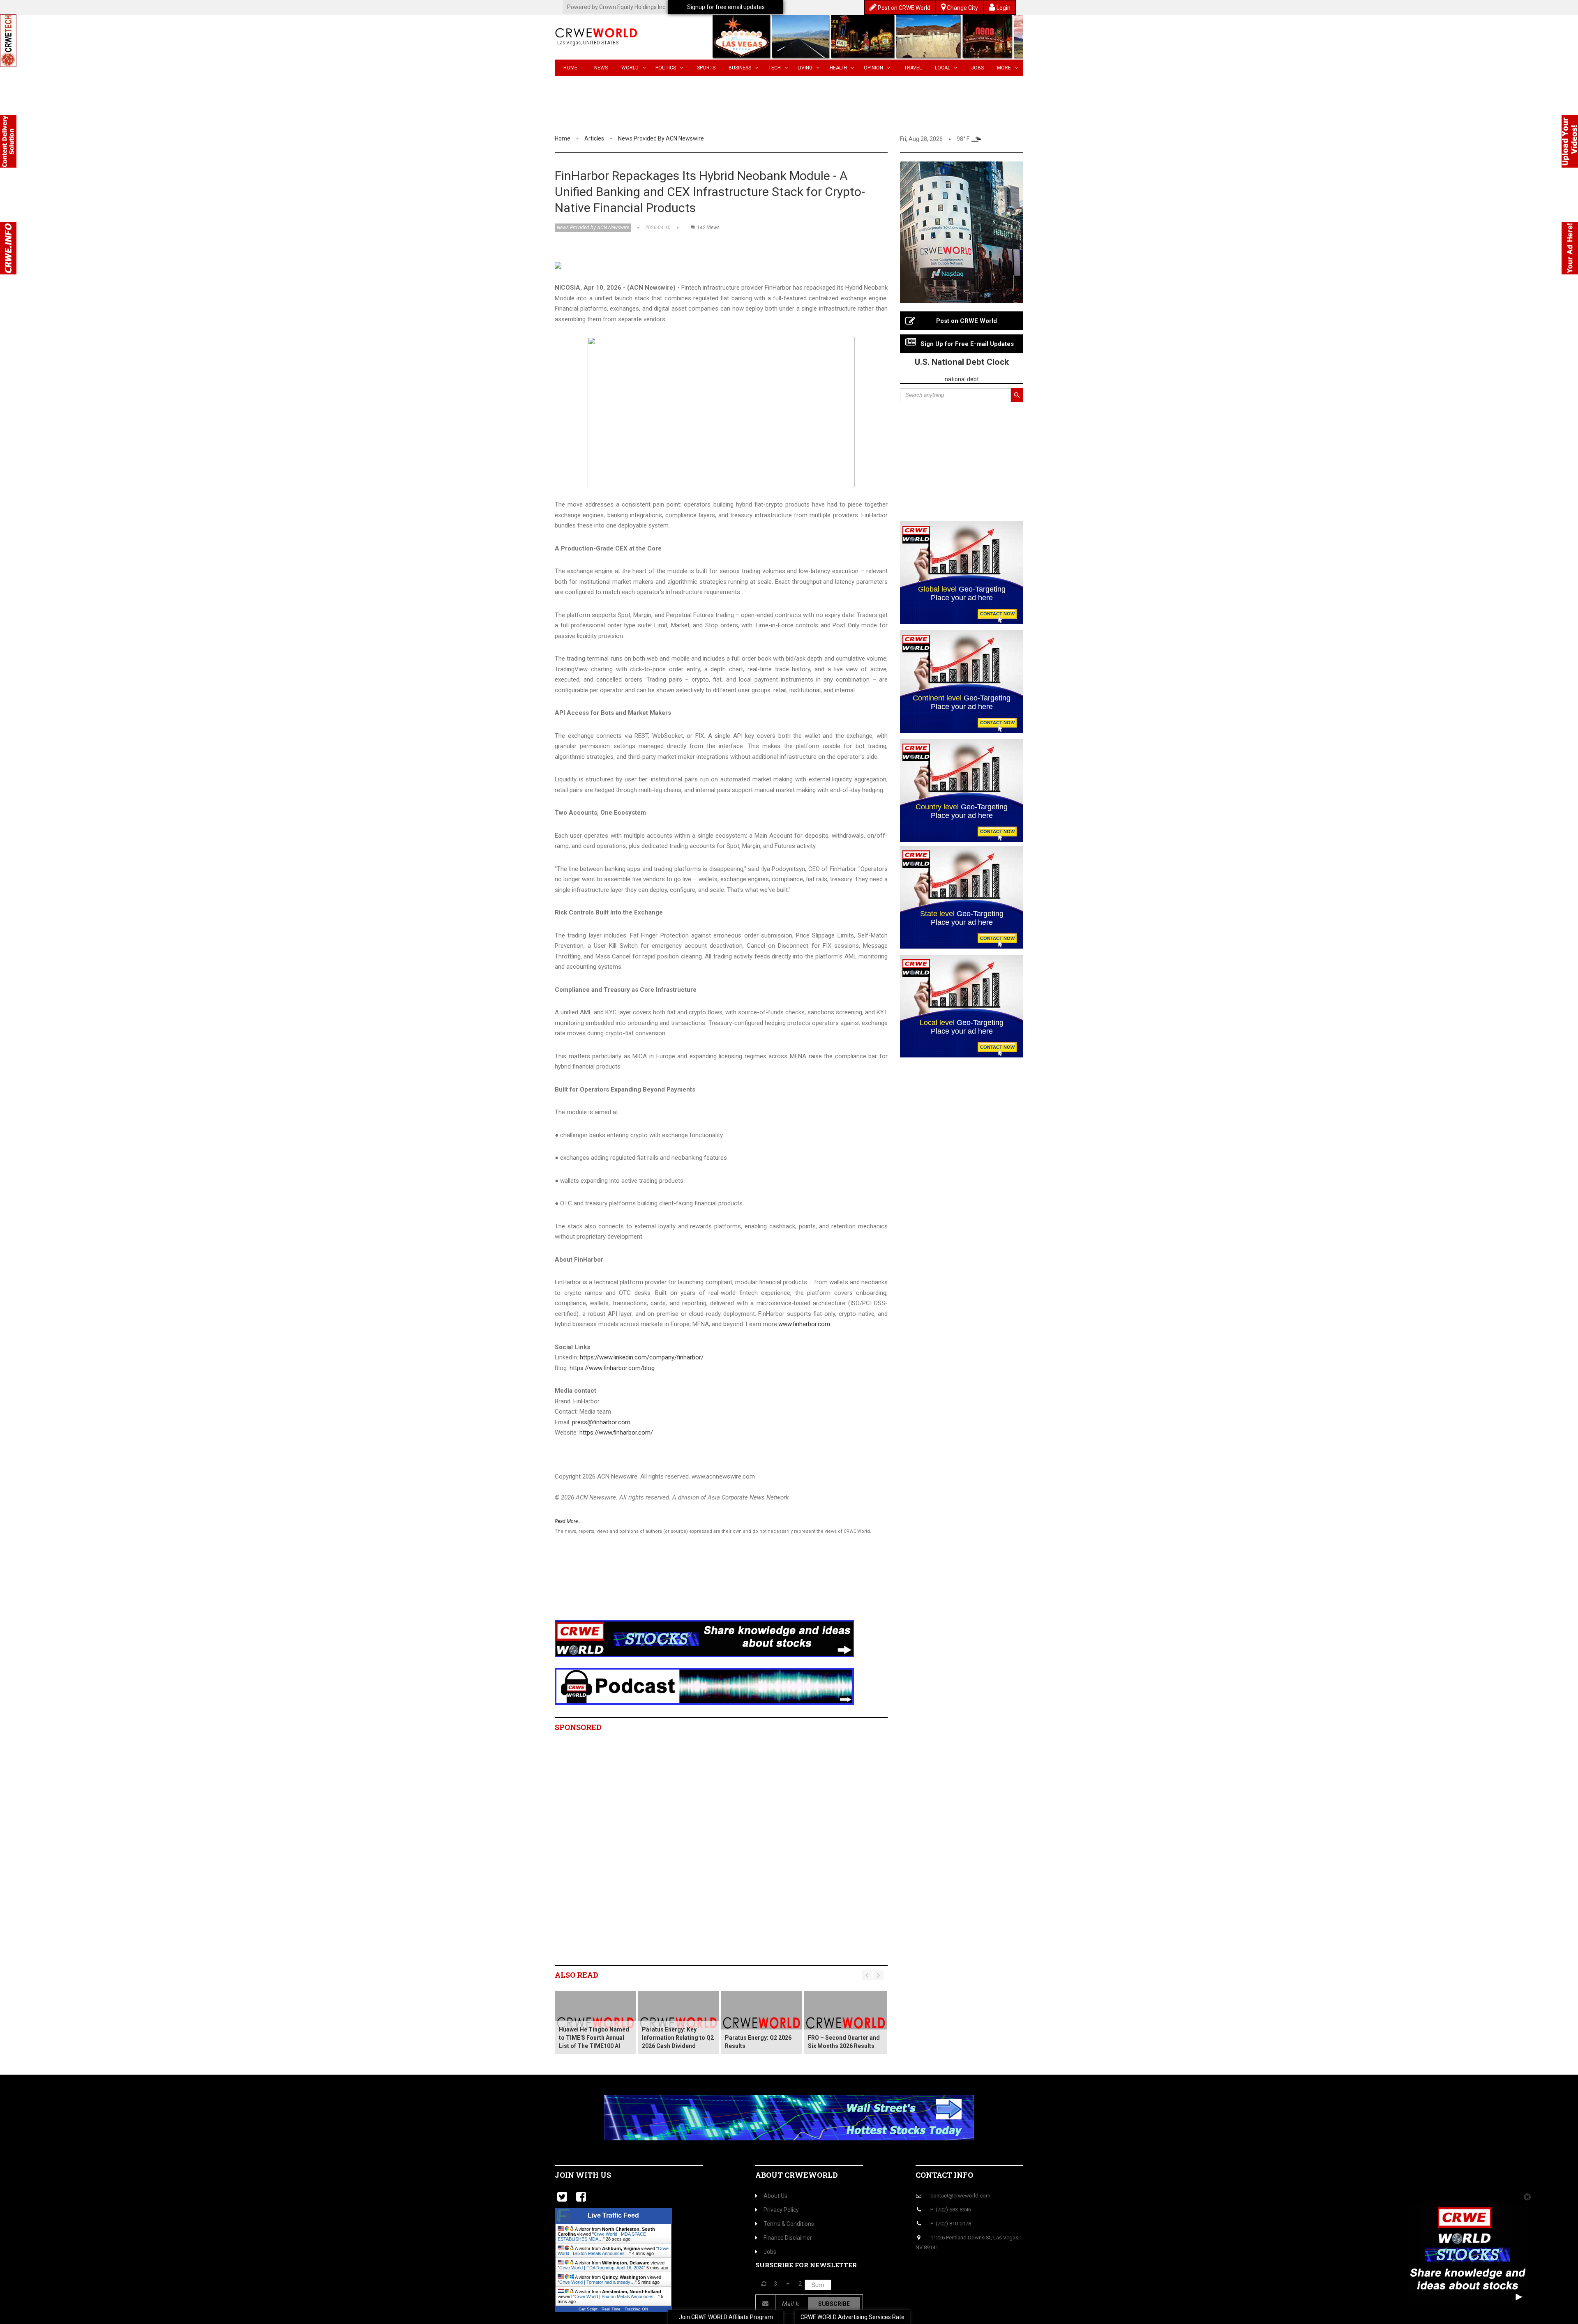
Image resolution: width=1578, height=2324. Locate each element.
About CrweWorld (797, 2175)
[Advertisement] (705, 1588)
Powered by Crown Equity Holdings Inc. (617, 7)
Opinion (873, 68)
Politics (666, 68)
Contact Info (944, 2175)
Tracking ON (636, 2309)
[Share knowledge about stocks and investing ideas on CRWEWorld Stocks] (704, 1638)
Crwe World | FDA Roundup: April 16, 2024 (601, 2268)
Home (570, 68)
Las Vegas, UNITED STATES (588, 43)
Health (838, 68)
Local (942, 68)
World (630, 68)
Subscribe (834, 2304)
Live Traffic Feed (613, 2215)
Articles (594, 138)
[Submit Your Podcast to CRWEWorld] (704, 1686)
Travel (913, 68)
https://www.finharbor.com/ (616, 1433)
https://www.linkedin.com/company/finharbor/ (642, 1357)
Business (740, 68)
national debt (962, 379)
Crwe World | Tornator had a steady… (597, 2282)
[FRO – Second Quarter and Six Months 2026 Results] (845, 2022)
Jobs (977, 68)
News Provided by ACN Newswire (661, 138)
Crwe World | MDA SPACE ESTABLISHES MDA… (602, 2236)
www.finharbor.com (804, 1324)
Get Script (588, 2309)
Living (805, 68)
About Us (775, 2196)
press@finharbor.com (601, 1422)
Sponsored (578, 1727)
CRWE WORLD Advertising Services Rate (852, 2317)
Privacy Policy (781, 2210)
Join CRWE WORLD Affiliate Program (726, 2317)
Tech (775, 68)
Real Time (611, 2309)
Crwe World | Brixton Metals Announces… (613, 2251)
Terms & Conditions (789, 2224)
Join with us (583, 2175)
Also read (577, 1975)
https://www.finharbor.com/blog (612, 1368)
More (1004, 68)
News (601, 68)
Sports (706, 68)
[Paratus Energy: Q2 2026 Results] (761, 2022)
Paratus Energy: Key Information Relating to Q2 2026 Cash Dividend (678, 2038)
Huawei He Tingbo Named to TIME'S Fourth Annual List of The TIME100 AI (594, 2038)
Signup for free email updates (726, 7)
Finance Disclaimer (788, 2238)
